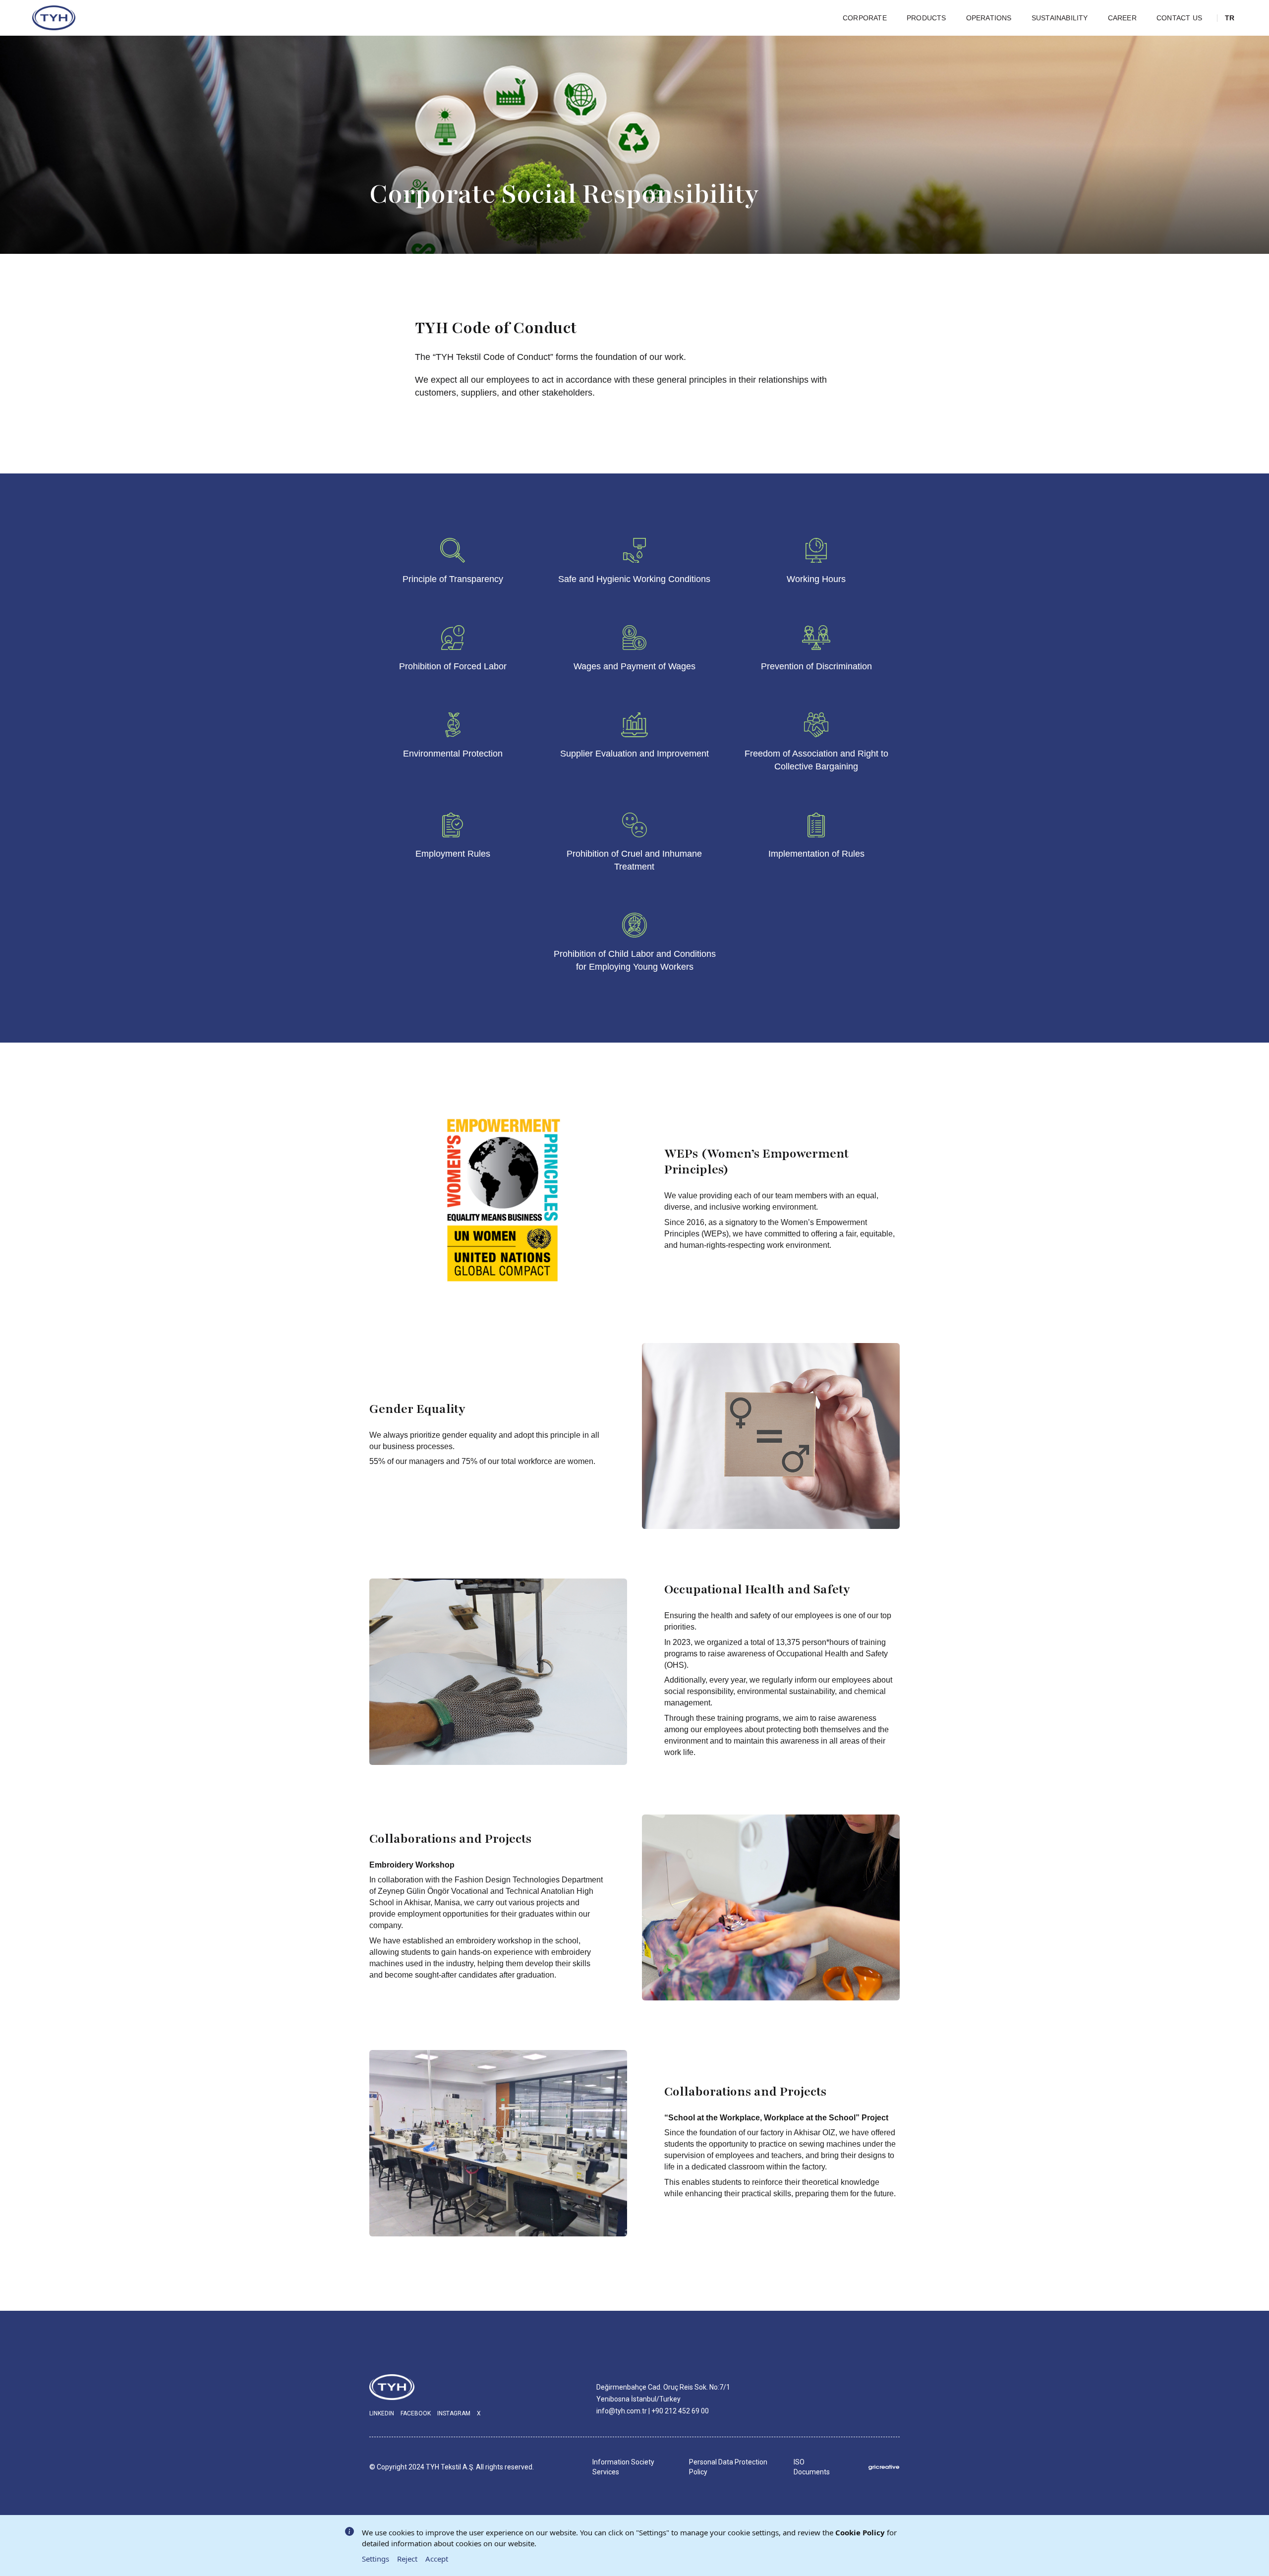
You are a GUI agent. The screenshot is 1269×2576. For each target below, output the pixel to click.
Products (926, 18)
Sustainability (1060, 18)
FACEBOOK (416, 2413)
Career (1122, 18)
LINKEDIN (382, 2413)
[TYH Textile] (55, 18)
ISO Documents (812, 2467)
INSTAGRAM (454, 2413)
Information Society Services (623, 2467)
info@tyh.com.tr (622, 2411)
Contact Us (1179, 18)
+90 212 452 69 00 (680, 2411)
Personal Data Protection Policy (728, 2467)
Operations (989, 18)
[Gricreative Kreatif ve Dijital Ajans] (884, 2467)
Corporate (865, 18)
